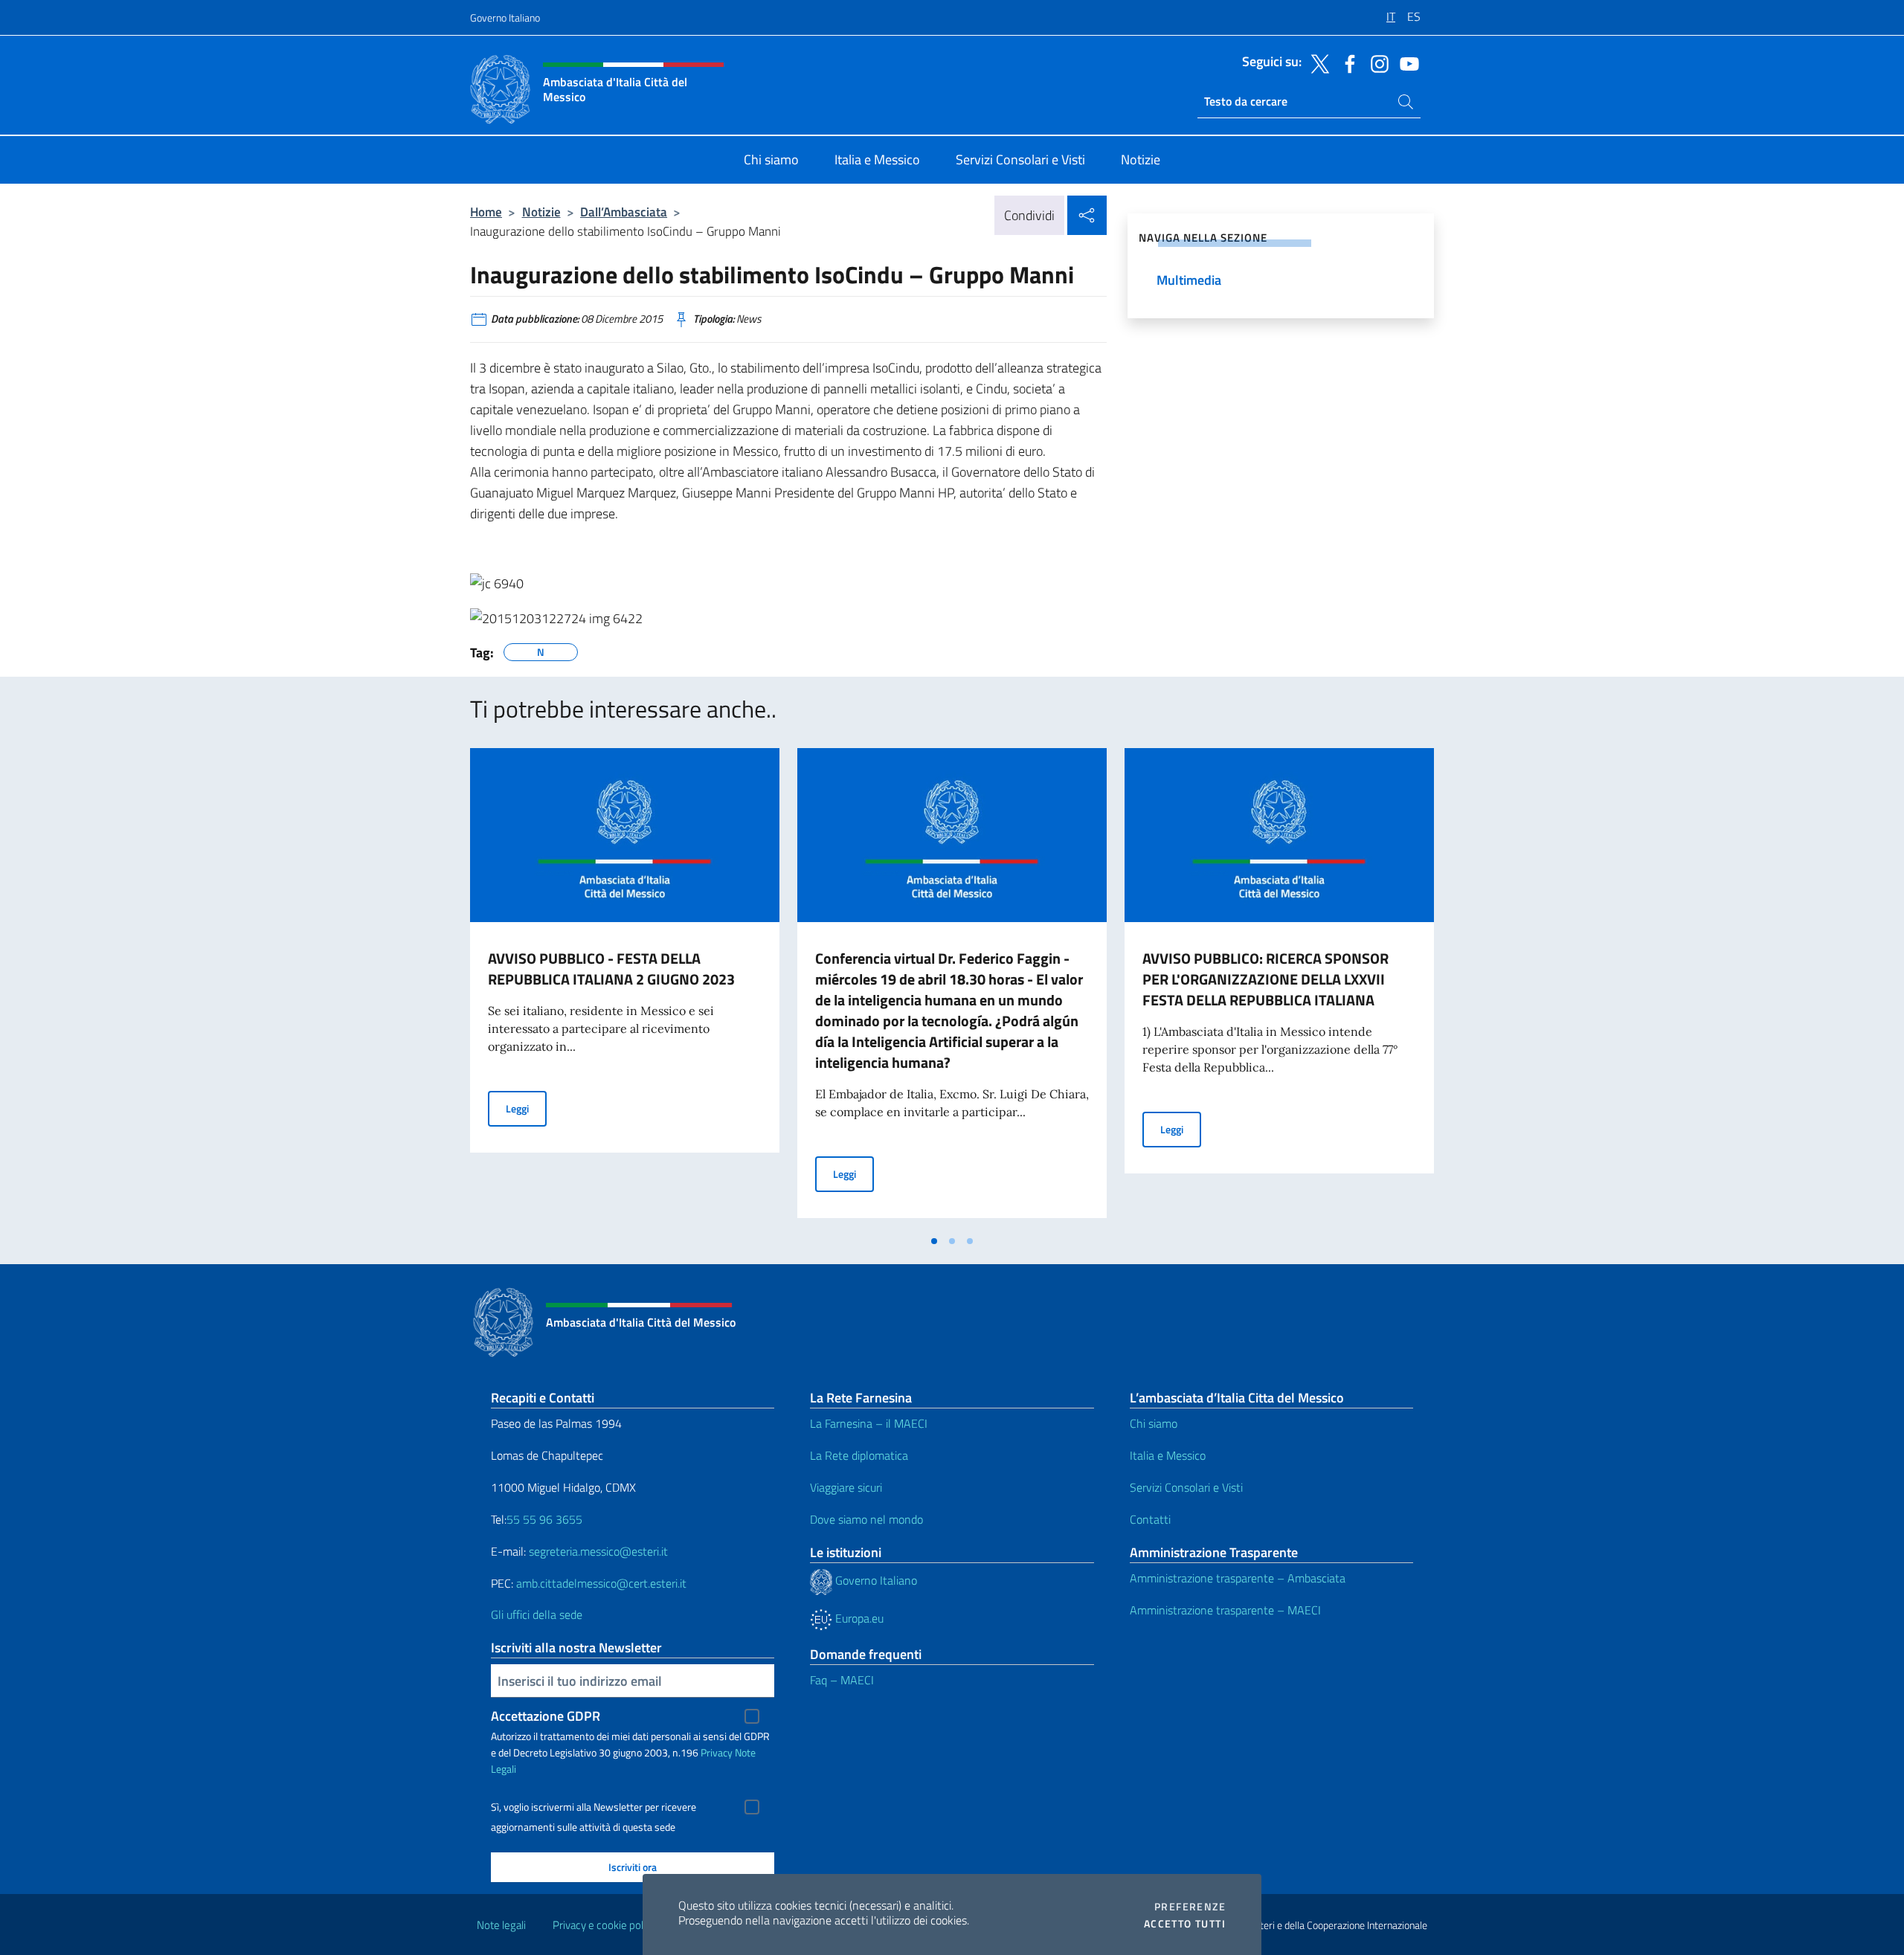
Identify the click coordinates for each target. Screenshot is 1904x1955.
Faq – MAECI (842, 1680)
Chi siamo (1154, 1423)
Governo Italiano (505, 17)
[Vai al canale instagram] (1376, 62)
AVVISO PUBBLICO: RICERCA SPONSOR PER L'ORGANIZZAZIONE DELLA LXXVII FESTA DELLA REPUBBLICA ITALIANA (1265, 979)
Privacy (717, 1752)
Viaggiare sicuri (846, 1487)
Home (486, 212)
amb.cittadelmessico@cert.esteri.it (601, 1583)
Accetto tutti (1185, 1924)
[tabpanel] (625, 988)
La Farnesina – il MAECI (869, 1423)
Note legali (501, 1925)
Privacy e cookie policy (604, 1925)
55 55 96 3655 (544, 1519)
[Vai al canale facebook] (1346, 62)
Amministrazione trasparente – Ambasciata (1238, 1578)
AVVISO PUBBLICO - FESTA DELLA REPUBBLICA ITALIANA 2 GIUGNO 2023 (611, 969)
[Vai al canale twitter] (1316, 62)
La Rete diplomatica (859, 1455)
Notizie (541, 212)
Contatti (1150, 1519)
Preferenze (1190, 1907)
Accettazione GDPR (546, 1716)
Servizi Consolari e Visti (1186, 1487)
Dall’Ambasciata (624, 212)
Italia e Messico (1168, 1455)
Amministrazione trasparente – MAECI (1225, 1610)
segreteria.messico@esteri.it (598, 1551)
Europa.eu (858, 1618)
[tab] (934, 1241)
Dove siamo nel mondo (866, 1519)
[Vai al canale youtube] (1406, 62)
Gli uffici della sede (537, 1614)
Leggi (526, 1108)
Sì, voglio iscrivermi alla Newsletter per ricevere (594, 1807)
